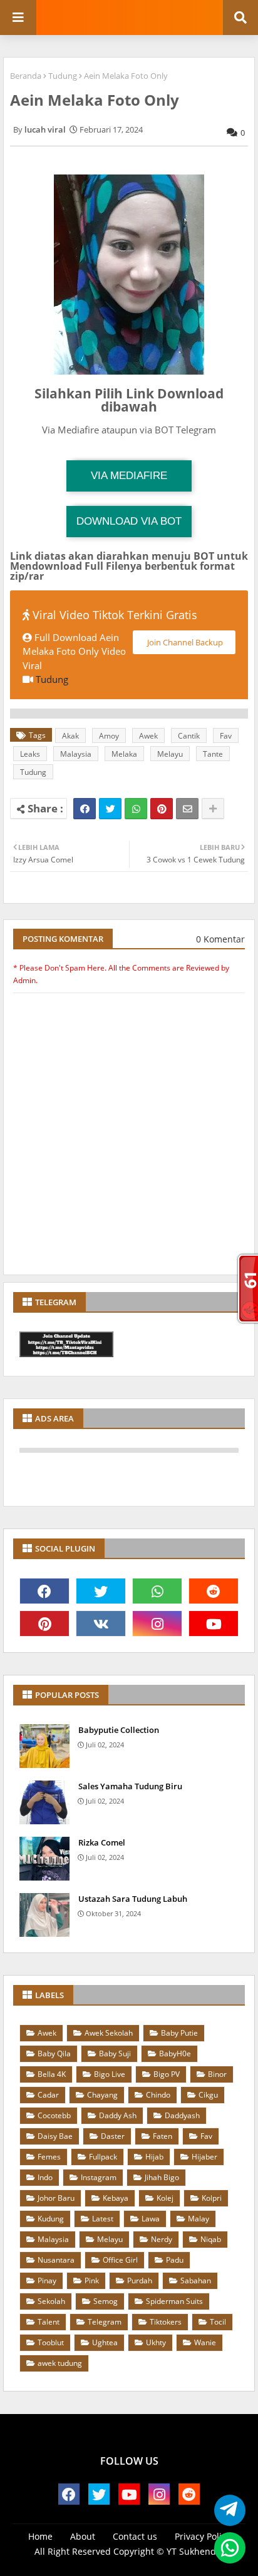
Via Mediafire (129, 476)
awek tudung (60, 2363)
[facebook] (44, 1591)
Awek (148, 736)
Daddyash (182, 2115)
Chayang (102, 2095)
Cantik (189, 736)
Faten (163, 2136)
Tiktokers (166, 2322)
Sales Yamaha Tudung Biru (130, 1786)
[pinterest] (44, 1624)
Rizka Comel (102, 1842)
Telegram (105, 2322)
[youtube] (214, 1624)
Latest (103, 2219)
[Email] (187, 809)
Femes (49, 2157)
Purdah (140, 2281)
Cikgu (208, 2095)
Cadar (48, 2095)
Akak (70, 736)
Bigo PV (167, 2074)
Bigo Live (110, 2074)
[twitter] (101, 1591)
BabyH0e (175, 2053)
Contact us (135, 2536)
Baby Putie (179, 2033)
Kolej (165, 2198)
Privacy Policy (203, 2536)
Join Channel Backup (184, 642)
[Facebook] (85, 809)
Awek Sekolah (109, 2033)
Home (40, 2536)
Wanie (205, 2342)
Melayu (170, 754)
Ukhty (156, 2342)
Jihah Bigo (162, 2177)
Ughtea (105, 2342)
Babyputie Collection (119, 1730)
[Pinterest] (162, 809)
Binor (217, 2074)
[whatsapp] (157, 1591)
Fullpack (103, 2157)
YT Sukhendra (196, 2551)
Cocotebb (54, 2115)
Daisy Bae (55, 2136)
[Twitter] (110, 809)
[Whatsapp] (136, 809)
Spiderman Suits (174, 2301)
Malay (199, 2219)
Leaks (30, 754)
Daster (113, 2136)
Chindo (158, 2095)
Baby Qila (54, 2053)
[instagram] (157, 1624)
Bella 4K (52, 2074)
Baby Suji (115, 2053)
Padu (175, 2260)
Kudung (51, 2219)
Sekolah (51, 2301)
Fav (226, 736)
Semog (106, 2301)
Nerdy (162, 2239)
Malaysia (76, 754)
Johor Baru (56, 2198)
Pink (92, 2281)
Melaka (124, 754)
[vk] (101, 1624)
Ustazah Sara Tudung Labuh (133, 1899)
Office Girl (120, 2260)
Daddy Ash (118, 2115)
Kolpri (212, 2198)
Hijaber (204, 2157)
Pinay (47, 2281)
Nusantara (56, 2260)
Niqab (211, 2239)
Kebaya (116, 2198)
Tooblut (51, 2342)
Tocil (218, 2322)
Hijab (154, 2157)
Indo (45, 2177)
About (83, 2536)
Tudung (63, 76)
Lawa (151, 2219)
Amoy (109, 736)
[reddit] (214, 1591)
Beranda (26, 76)
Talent (49, 2322)
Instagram (99, 2177)
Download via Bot (129, 521)
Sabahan (196, 2281)
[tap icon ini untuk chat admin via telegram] (226, 2511)
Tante (213, 754)
